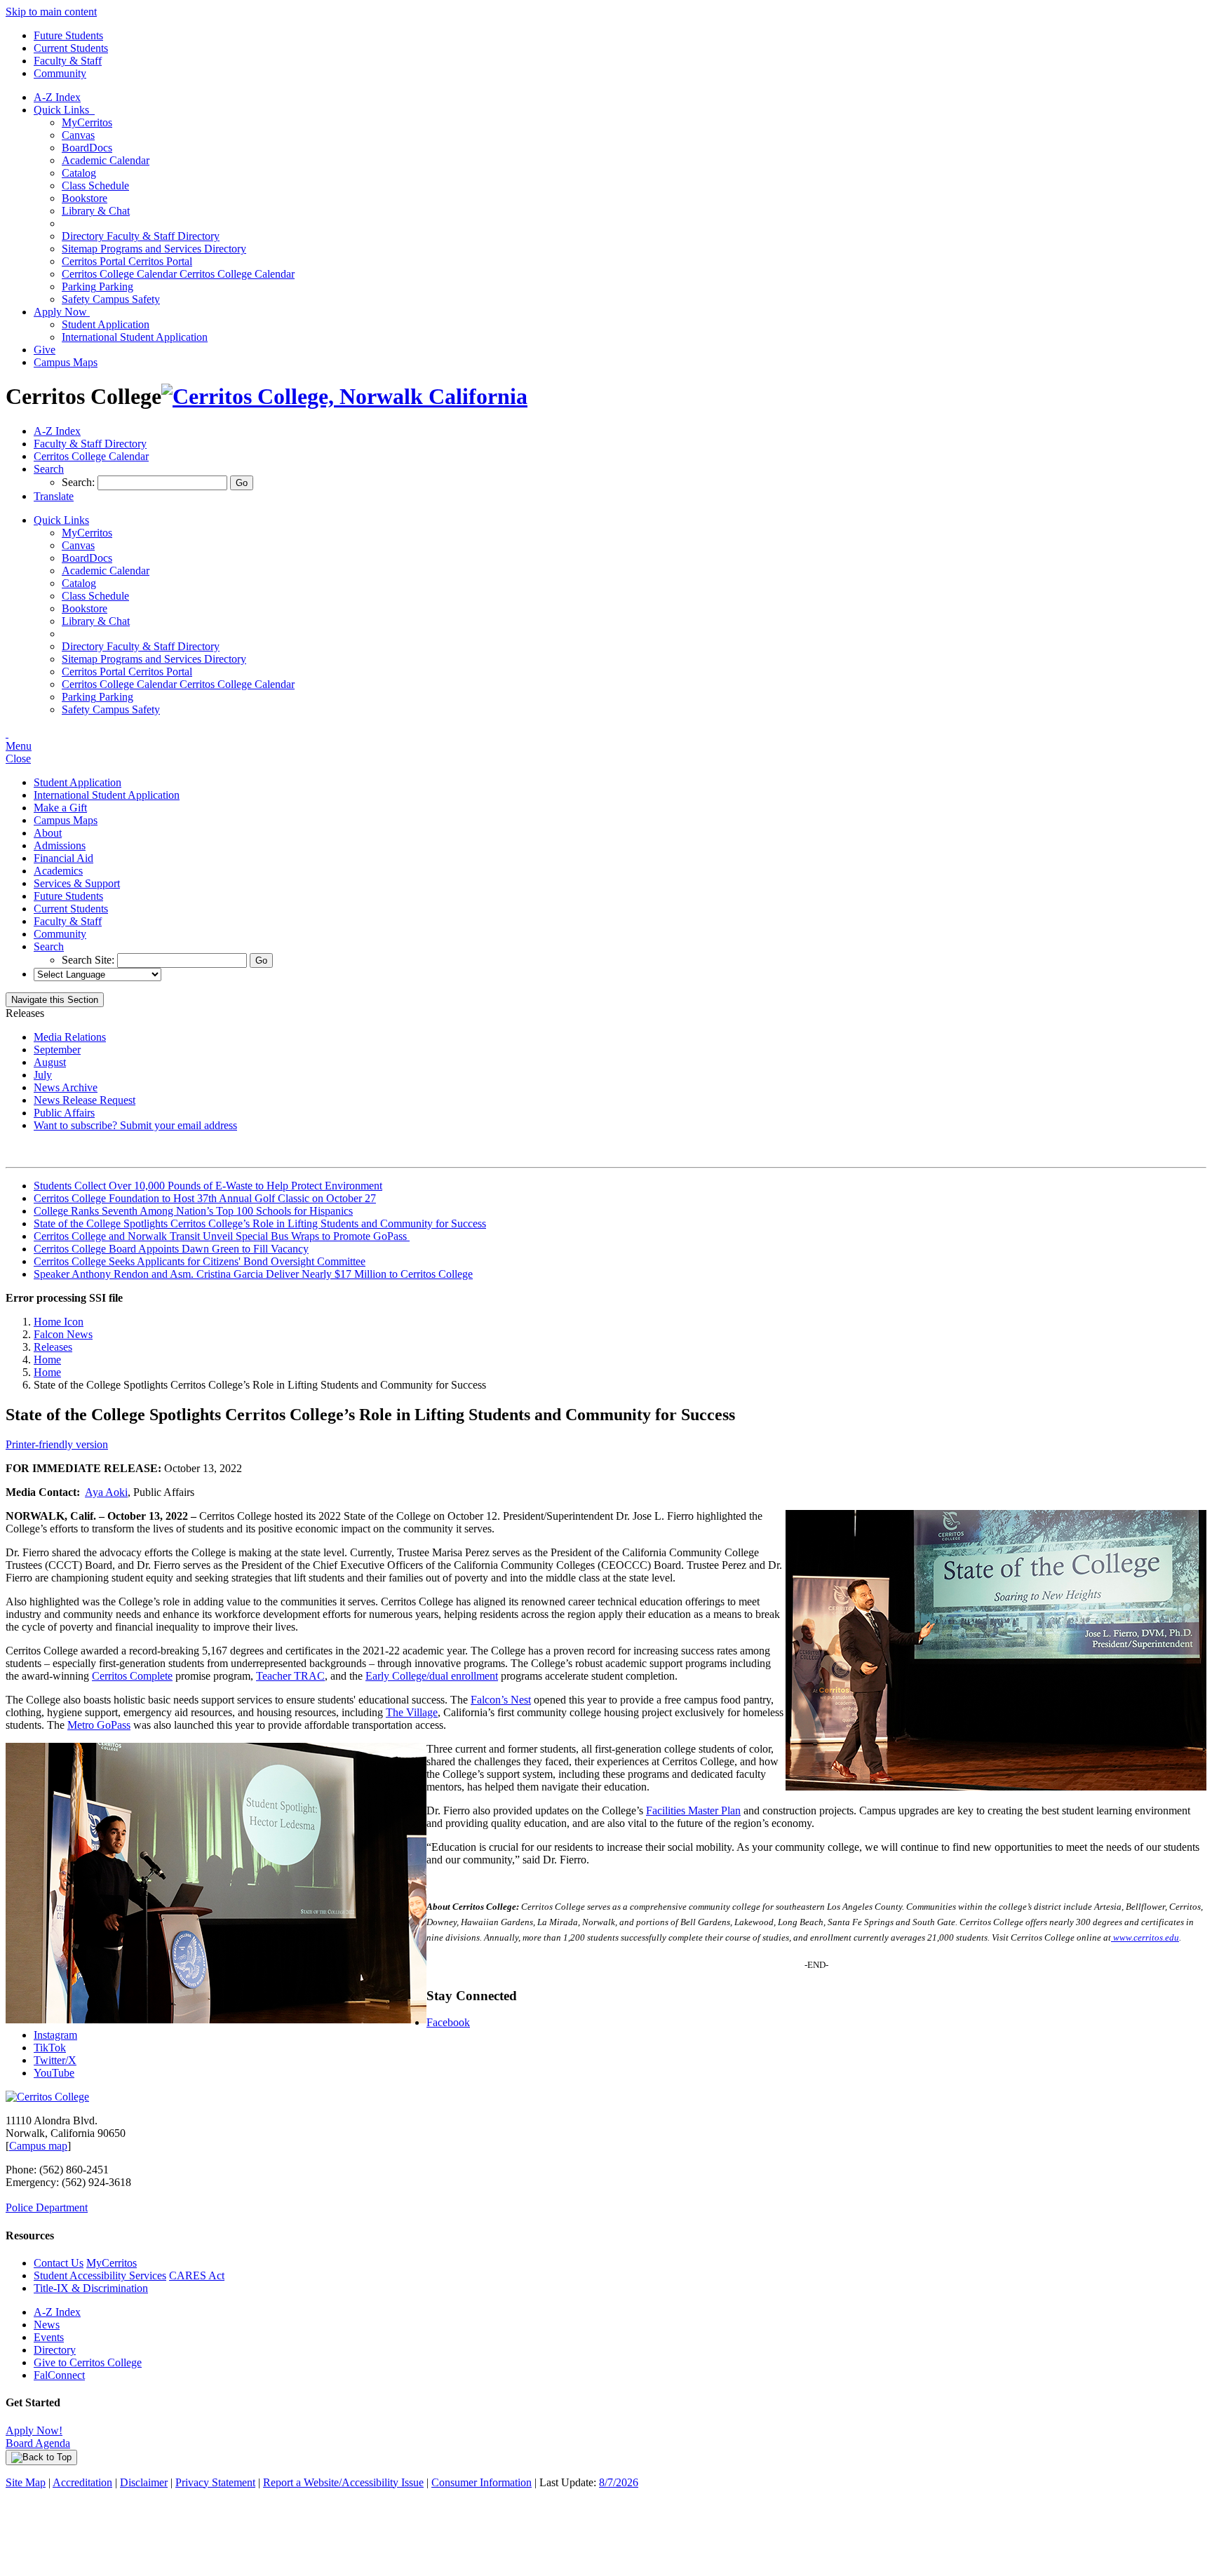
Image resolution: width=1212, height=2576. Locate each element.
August (50, 1062)
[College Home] (344, 396)
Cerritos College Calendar (178, 274)
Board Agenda (38, 2443)
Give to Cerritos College (88, 2362)
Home (47, 1360)
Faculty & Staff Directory (141, 236)
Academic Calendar (106, 160)
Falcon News (63, 1334)
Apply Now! (34, 2430)
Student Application (106, 324)
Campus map (38, 2146)
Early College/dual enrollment (432, 1676)
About (48, 833)
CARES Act (197, 2275)
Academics (58, 871)
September (57, 1050)
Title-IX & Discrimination (91, 2288)
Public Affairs (64, 1113)
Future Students (68, 35)
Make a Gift (60, 808)
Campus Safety (111, 299)
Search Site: (89, 960)
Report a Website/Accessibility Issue (343, 2482)
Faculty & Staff (68, 61)
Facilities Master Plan (693, 1810)
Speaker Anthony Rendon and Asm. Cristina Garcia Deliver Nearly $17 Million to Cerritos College (253, 1274)
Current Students (71, 48)
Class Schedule (95, 186)
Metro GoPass (99, 1725)
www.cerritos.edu (1145, 1937)
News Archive (66, 1087)
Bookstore (85, 198)
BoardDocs (87, 148)
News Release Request (85, 1100)
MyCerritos (87, 122)
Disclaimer (144, 2482)
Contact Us (59, 2263)
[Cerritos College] (47, 2097)
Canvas (78, 135)
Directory (55, 2350)
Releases (53, 1347)
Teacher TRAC (290, 1676)
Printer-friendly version (57, 1444)
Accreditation (82, 2482)
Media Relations (70, 1037)
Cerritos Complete (132, 1676)
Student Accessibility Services (100, 2275)
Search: (80, 482)
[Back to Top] (41, 2457)
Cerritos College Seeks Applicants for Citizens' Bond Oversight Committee (200, 1261)
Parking (97, 286)
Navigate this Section (55, 1000)
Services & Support (77, 883)
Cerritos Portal (127, 261)
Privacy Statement (215, 2482)
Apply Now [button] (62, 312)
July (43, 1075)
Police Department (47, 2207)
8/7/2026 (619, 2482)
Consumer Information (482, 2482)
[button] (49, 469)
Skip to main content (51, 12)
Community (60, 73)
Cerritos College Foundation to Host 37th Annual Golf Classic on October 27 (205, 1198)
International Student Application (135, 337)
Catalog (79, 173)
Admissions (60, 845)
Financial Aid (63, 858)
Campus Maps (66, 362)
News (47, 2325)
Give (45, 350)
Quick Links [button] (64, 110)
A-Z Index (57, 97)
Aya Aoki (106, 1492)
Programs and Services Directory (154, 249)
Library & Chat (96, 211)
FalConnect (59, 2375)
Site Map (26, 2482)
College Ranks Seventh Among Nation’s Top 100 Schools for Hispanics (193, 1211)
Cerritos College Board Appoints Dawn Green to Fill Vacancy (171, 1249)
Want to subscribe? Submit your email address (135, 1125)
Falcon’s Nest (501, 1700)
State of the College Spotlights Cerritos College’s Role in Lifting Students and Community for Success (260, 1223)
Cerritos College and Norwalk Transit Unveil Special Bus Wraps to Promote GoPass (222, 1236)
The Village (412, 1712)
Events (49, 2337)
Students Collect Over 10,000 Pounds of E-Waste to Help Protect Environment (208, 1186)
